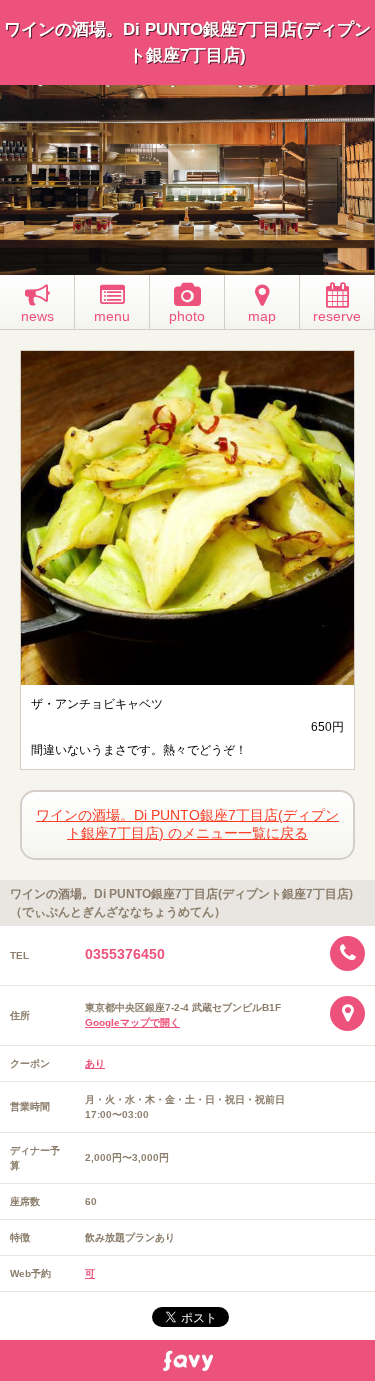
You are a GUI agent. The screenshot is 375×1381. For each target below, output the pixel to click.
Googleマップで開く (132, 1022)
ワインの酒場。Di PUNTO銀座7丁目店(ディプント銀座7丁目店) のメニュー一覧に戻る (187, 824)
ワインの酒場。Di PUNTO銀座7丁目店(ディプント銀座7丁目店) (187, 42)
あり (95, 1063)
